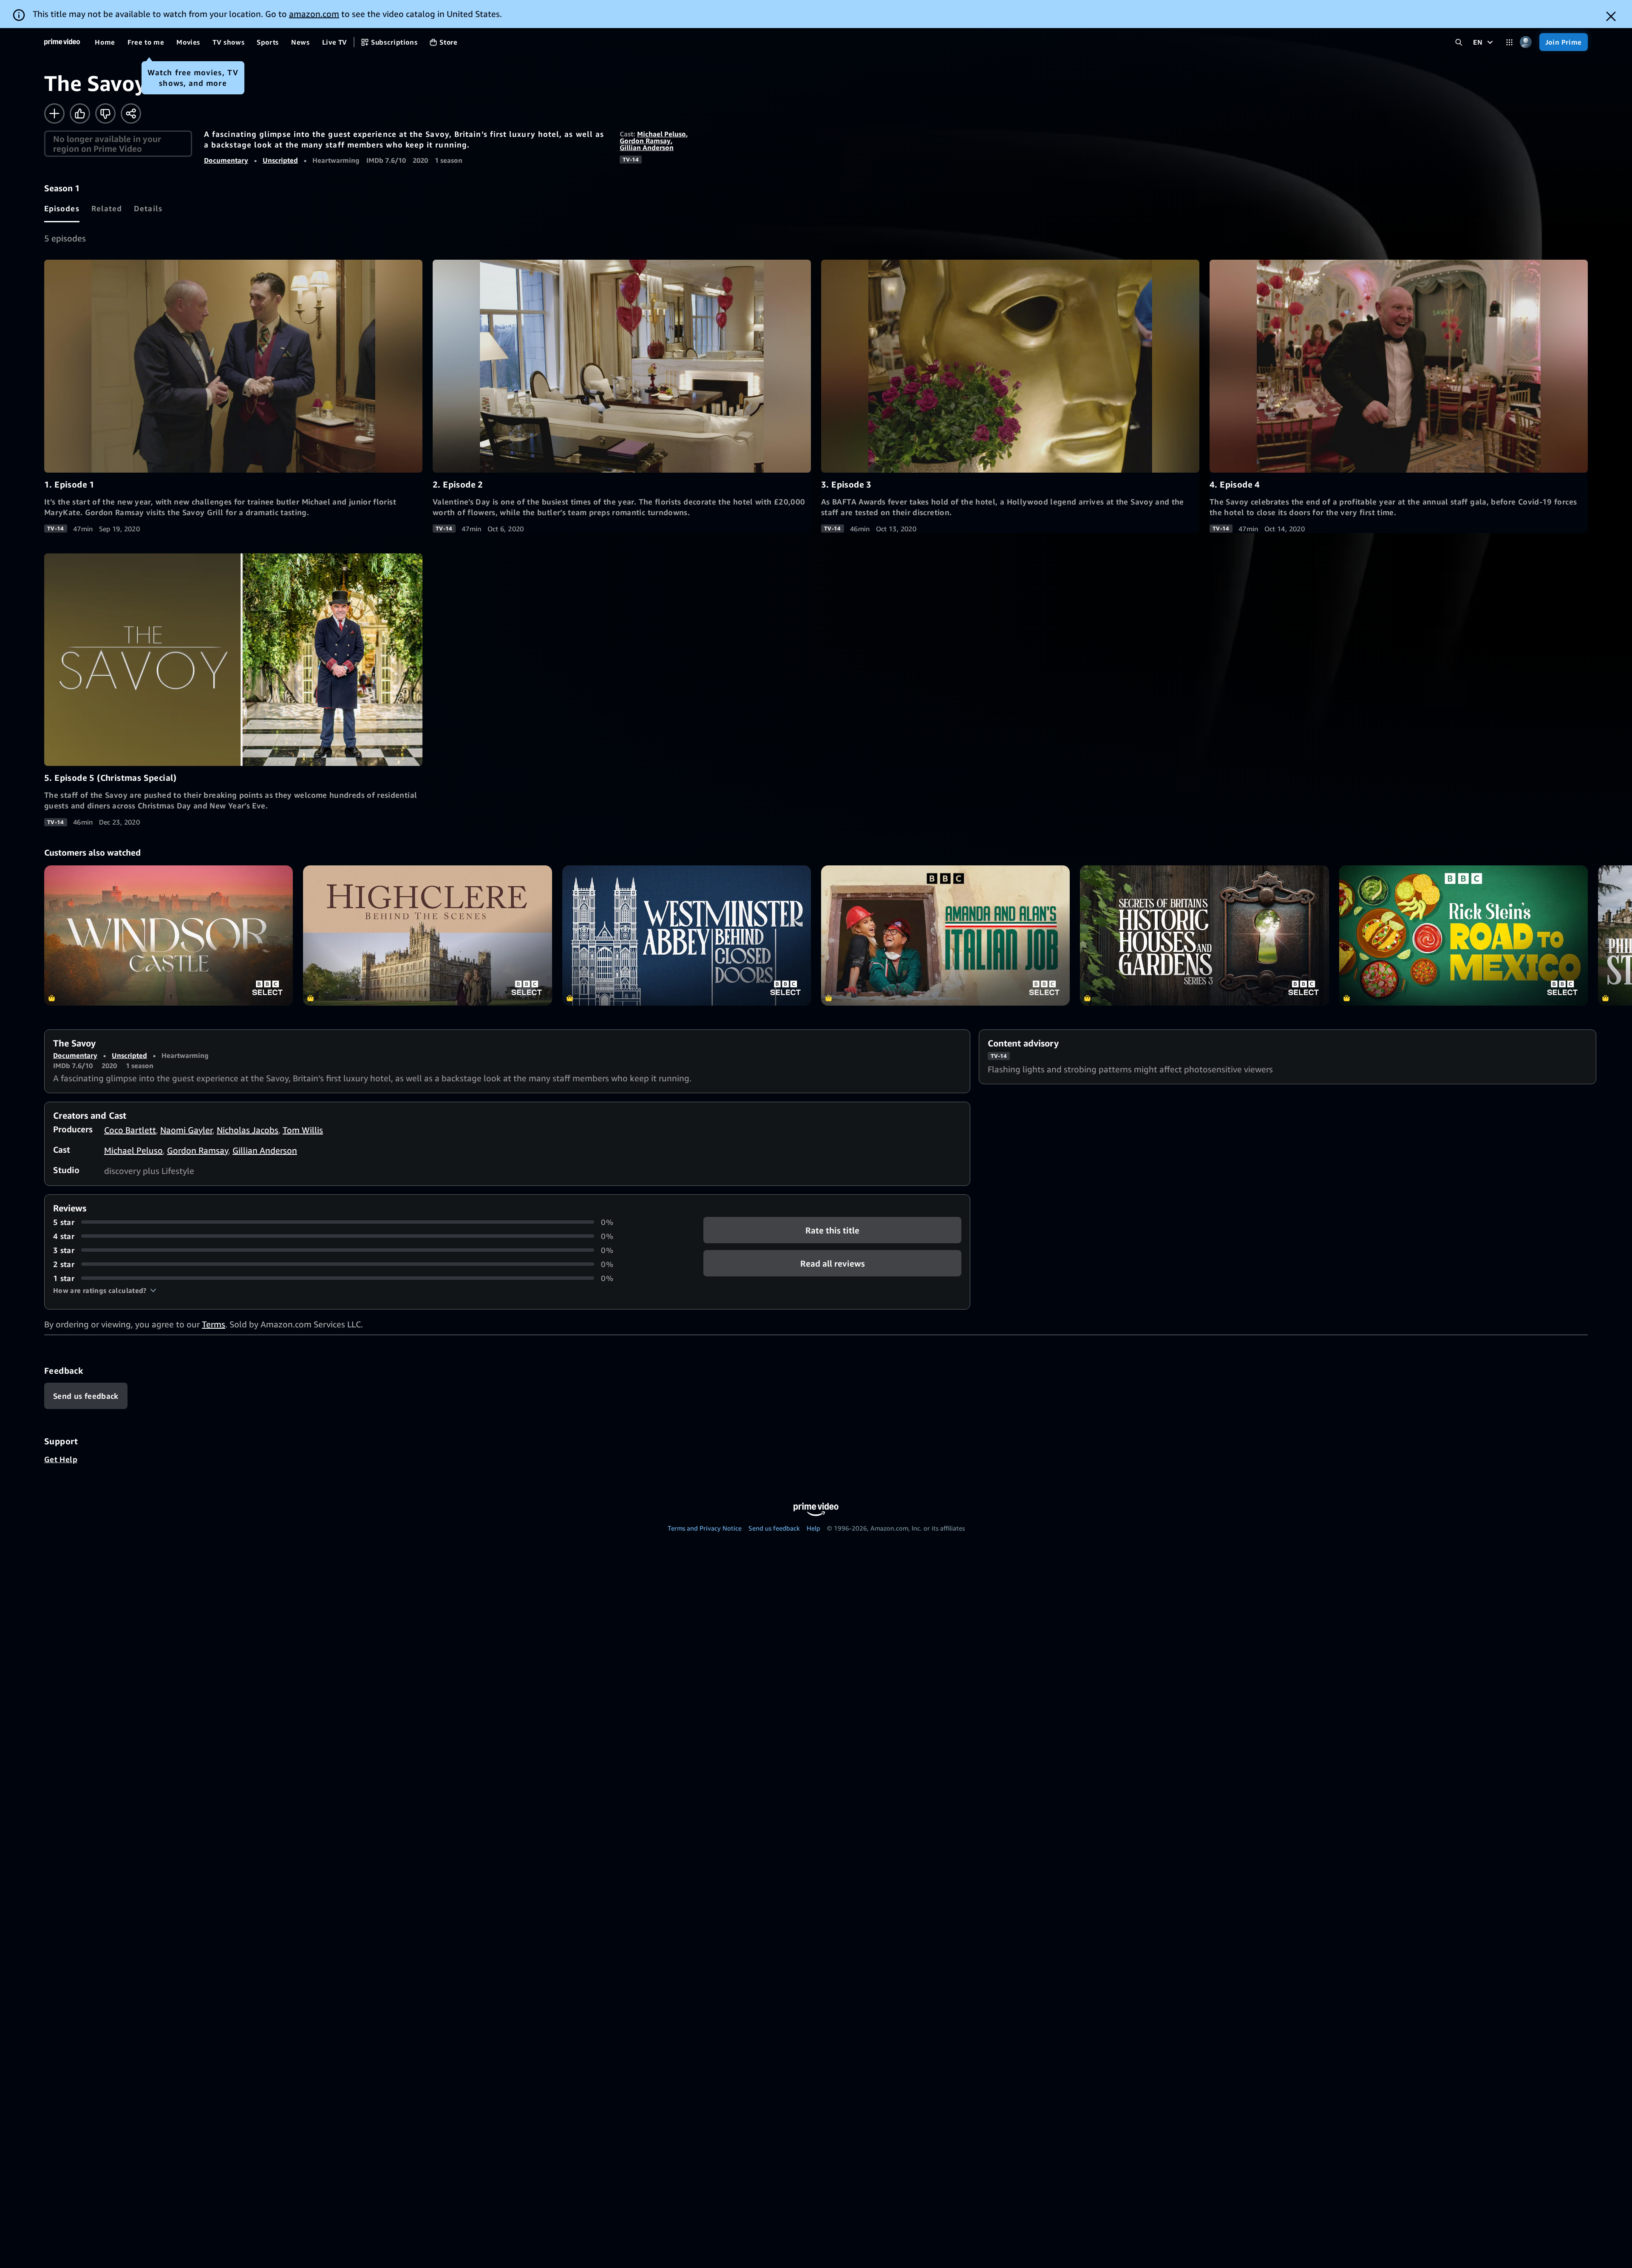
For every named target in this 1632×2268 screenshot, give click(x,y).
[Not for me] (105, 113)
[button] (105, 1290)
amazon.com (314, 14)
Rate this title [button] (832, 1230)
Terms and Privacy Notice (705, 1528)
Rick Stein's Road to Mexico (1463, 935)
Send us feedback (774, 1528)
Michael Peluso (662, 134)
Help (813, 1528)
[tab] (62, 208)
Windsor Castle (169, 935)
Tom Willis (303, 1130)
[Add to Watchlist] (54, 113)
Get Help (61, 1459)
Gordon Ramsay (645, 141)
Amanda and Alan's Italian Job (945, 935)
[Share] (131, 113)
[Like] (80, 113)
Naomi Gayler (186, 1130)
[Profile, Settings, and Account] (1526, 42)
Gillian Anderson (647, 147)
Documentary (226, 160)
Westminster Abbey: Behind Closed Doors (687, 935)
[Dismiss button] (1611, 16)
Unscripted (280, 160)
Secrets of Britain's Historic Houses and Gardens (1204, 935)
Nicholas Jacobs (248, 1130)
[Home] (62, 42)
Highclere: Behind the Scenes (427, 935)
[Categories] (1509, 42)
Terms (214, 1324)
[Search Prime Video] (1459, 42)
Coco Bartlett (130, 1130)
